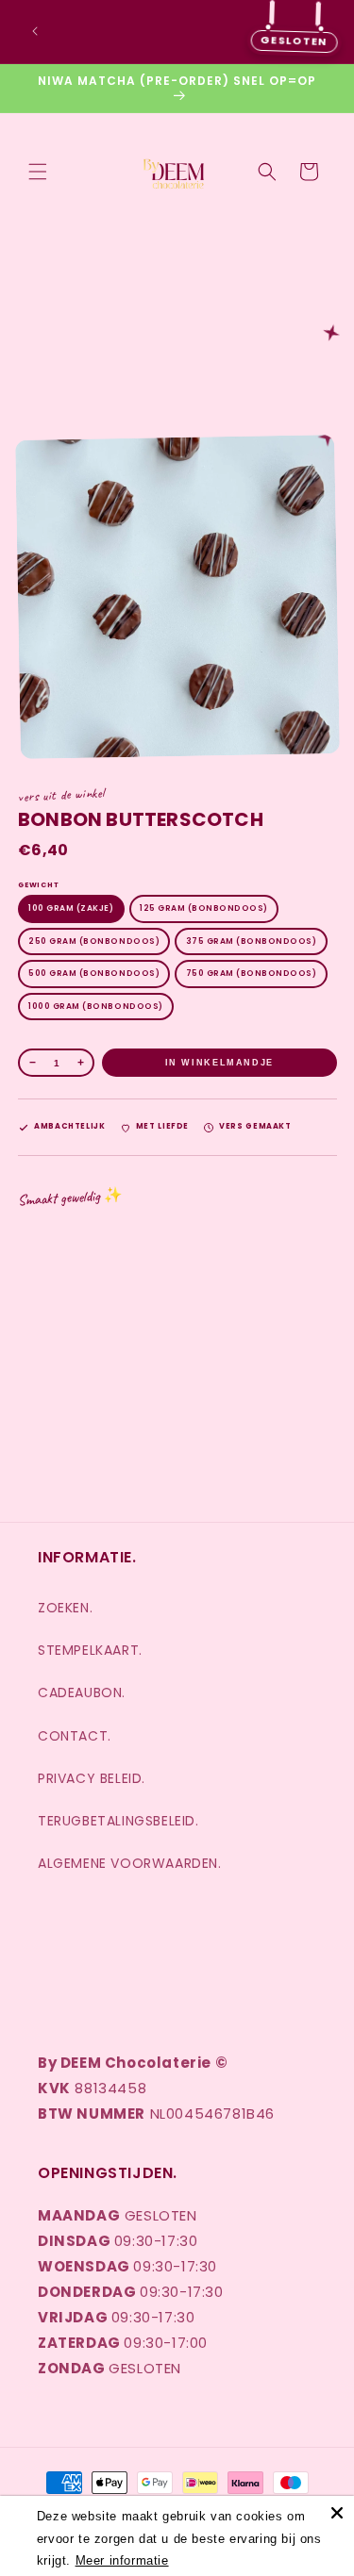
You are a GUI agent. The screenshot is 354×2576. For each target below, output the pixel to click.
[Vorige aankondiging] (35, 31)
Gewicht (38, 885)
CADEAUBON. (82, 1693)
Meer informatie (122, 2560)
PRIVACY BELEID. (92, 1778)
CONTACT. (75, 1736)
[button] (38, 172)
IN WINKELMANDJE (219, 1063)
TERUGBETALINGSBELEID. (118, 1821)
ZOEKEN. (65, 1608)
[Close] (337, 2513)
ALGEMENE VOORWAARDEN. (130, 1863)
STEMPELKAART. (90, 1650)
